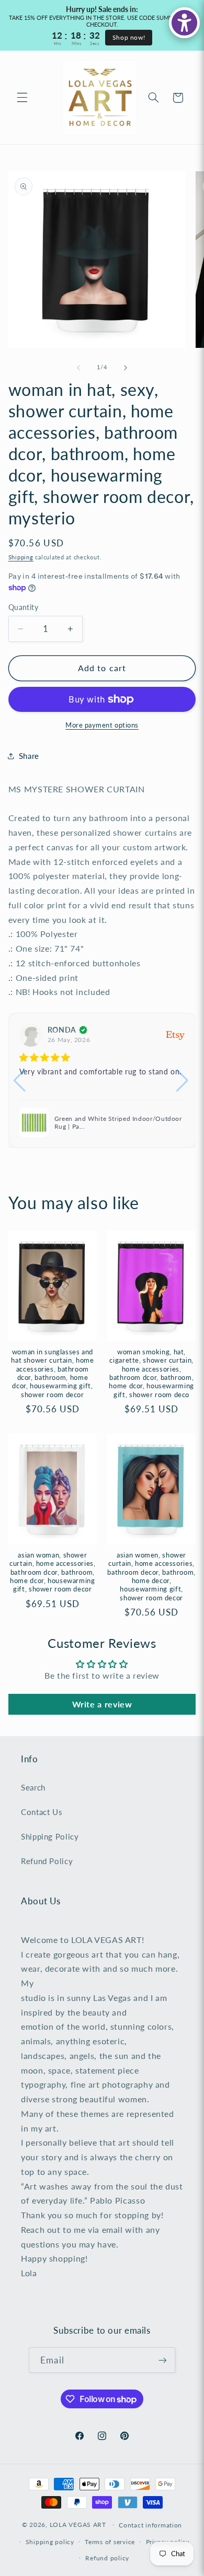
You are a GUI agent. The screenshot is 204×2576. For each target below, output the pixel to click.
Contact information (150, 2525)
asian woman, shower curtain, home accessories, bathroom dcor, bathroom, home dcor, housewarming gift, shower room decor (52, 1572)
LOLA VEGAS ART (78, 2525)
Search (33, 1787)
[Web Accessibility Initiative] (184, 23)
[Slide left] (78, 368)
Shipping (21, 557)
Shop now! (129, 37)
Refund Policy (47, 1861)
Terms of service (110, 2542)
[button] (22, 98)
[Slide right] (126, 368)
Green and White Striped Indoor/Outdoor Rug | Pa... (118, 1123)
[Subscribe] (162, 2360)
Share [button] (29, 756)
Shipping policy (50, 2542)
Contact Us (42, 1812)
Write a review (102, 1704)
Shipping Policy (50, 1836)
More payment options (102, 725)
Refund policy (107, 2558)
